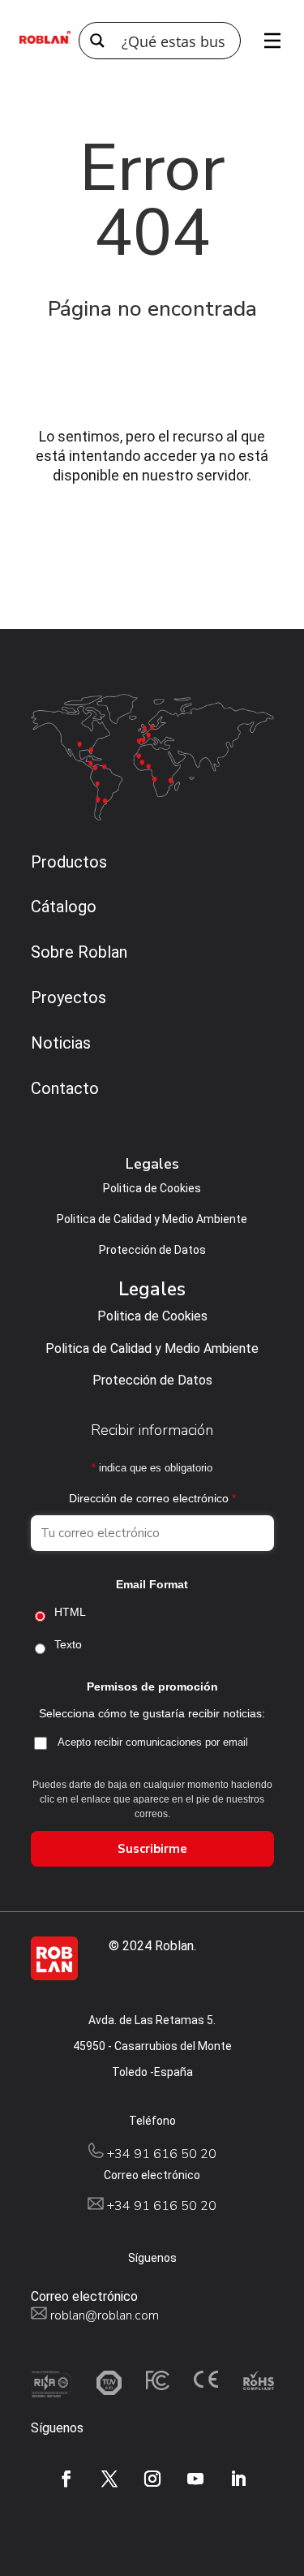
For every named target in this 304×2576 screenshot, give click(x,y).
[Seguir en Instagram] (152, 2479)
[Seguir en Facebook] (66, 2479)
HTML (70, 1612)
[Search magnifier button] (97, 41)
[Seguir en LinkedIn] (238, 2479)
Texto (68, 1644)
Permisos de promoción (152, 1686)
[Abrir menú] (267, 41)
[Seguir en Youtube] (195, 2479)
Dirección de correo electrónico (152, 1498)
